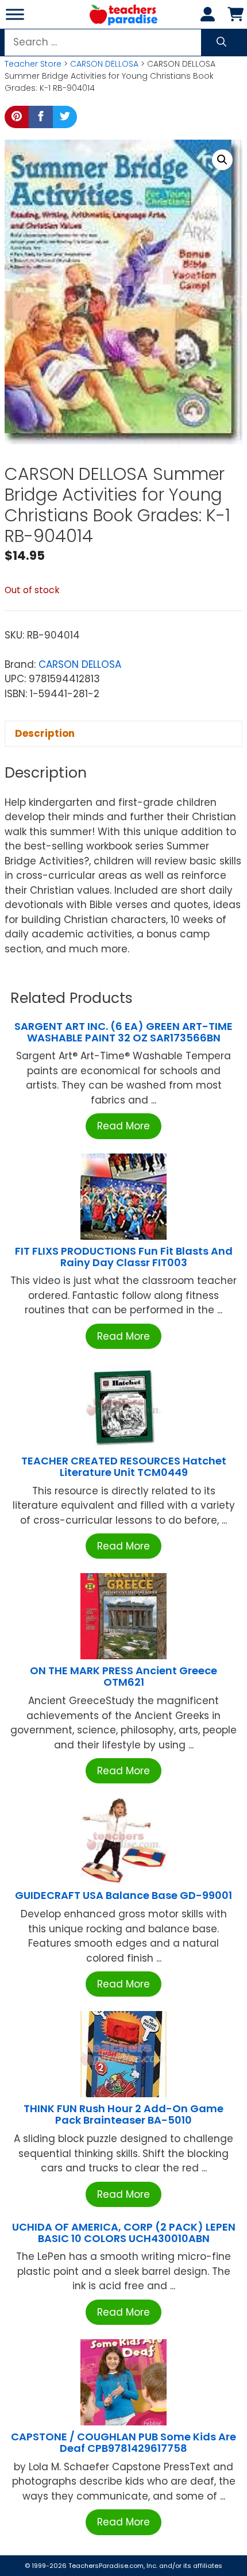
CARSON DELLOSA (104, 64)
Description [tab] (45, 733)
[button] (222, 160)
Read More (123, 1126)
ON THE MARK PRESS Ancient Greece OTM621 (123, 1676)
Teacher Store (33, 64)
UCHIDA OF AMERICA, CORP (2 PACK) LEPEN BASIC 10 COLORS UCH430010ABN (124, 2233)
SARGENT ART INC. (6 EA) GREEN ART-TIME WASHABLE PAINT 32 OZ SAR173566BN (123, 1032)
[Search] (221, 43)
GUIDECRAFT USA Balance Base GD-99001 (123, 1895)
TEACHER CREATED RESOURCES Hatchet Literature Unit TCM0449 (124, 1466)
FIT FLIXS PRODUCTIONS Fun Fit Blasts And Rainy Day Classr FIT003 (124, 1257)
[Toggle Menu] (15, 14)
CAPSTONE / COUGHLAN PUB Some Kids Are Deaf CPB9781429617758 (123, 2442)
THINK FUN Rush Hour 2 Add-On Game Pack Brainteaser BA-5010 (123, 2114)
